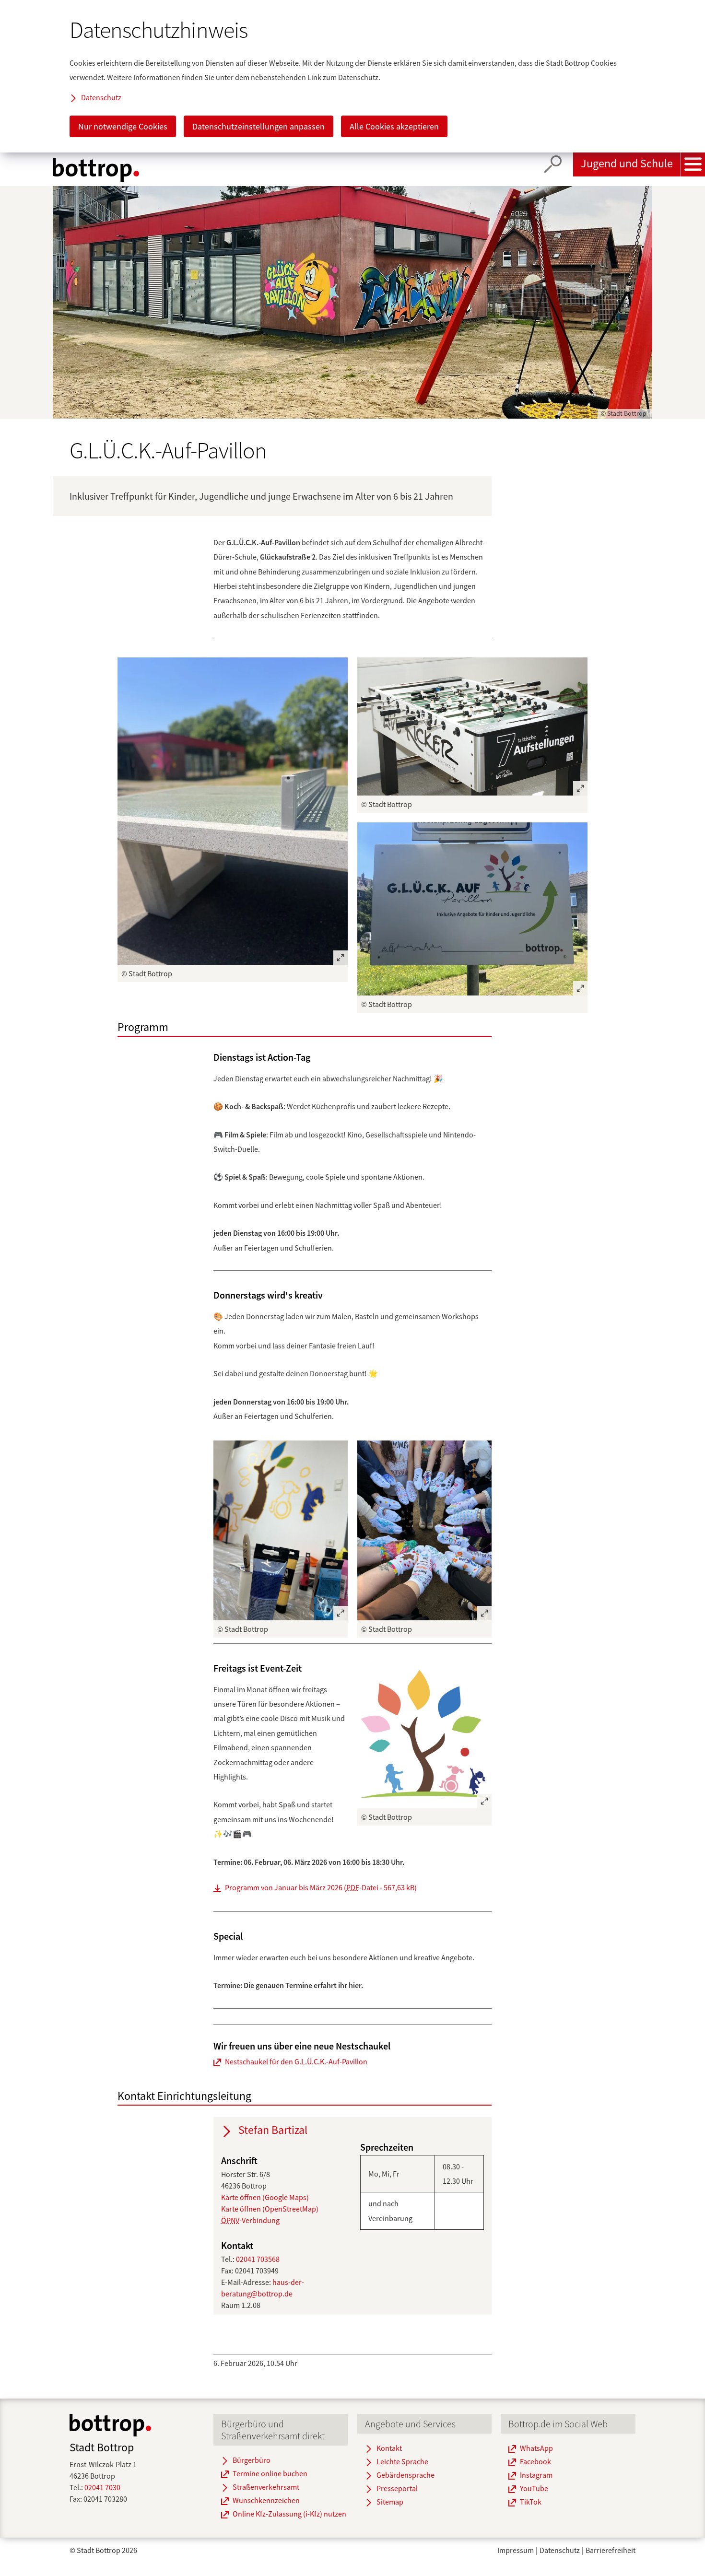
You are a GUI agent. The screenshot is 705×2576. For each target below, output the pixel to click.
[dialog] (352, 76)
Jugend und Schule (627, 163)
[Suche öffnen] (553, 164)
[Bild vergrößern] (233, 811)
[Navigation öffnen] (693, 164)
